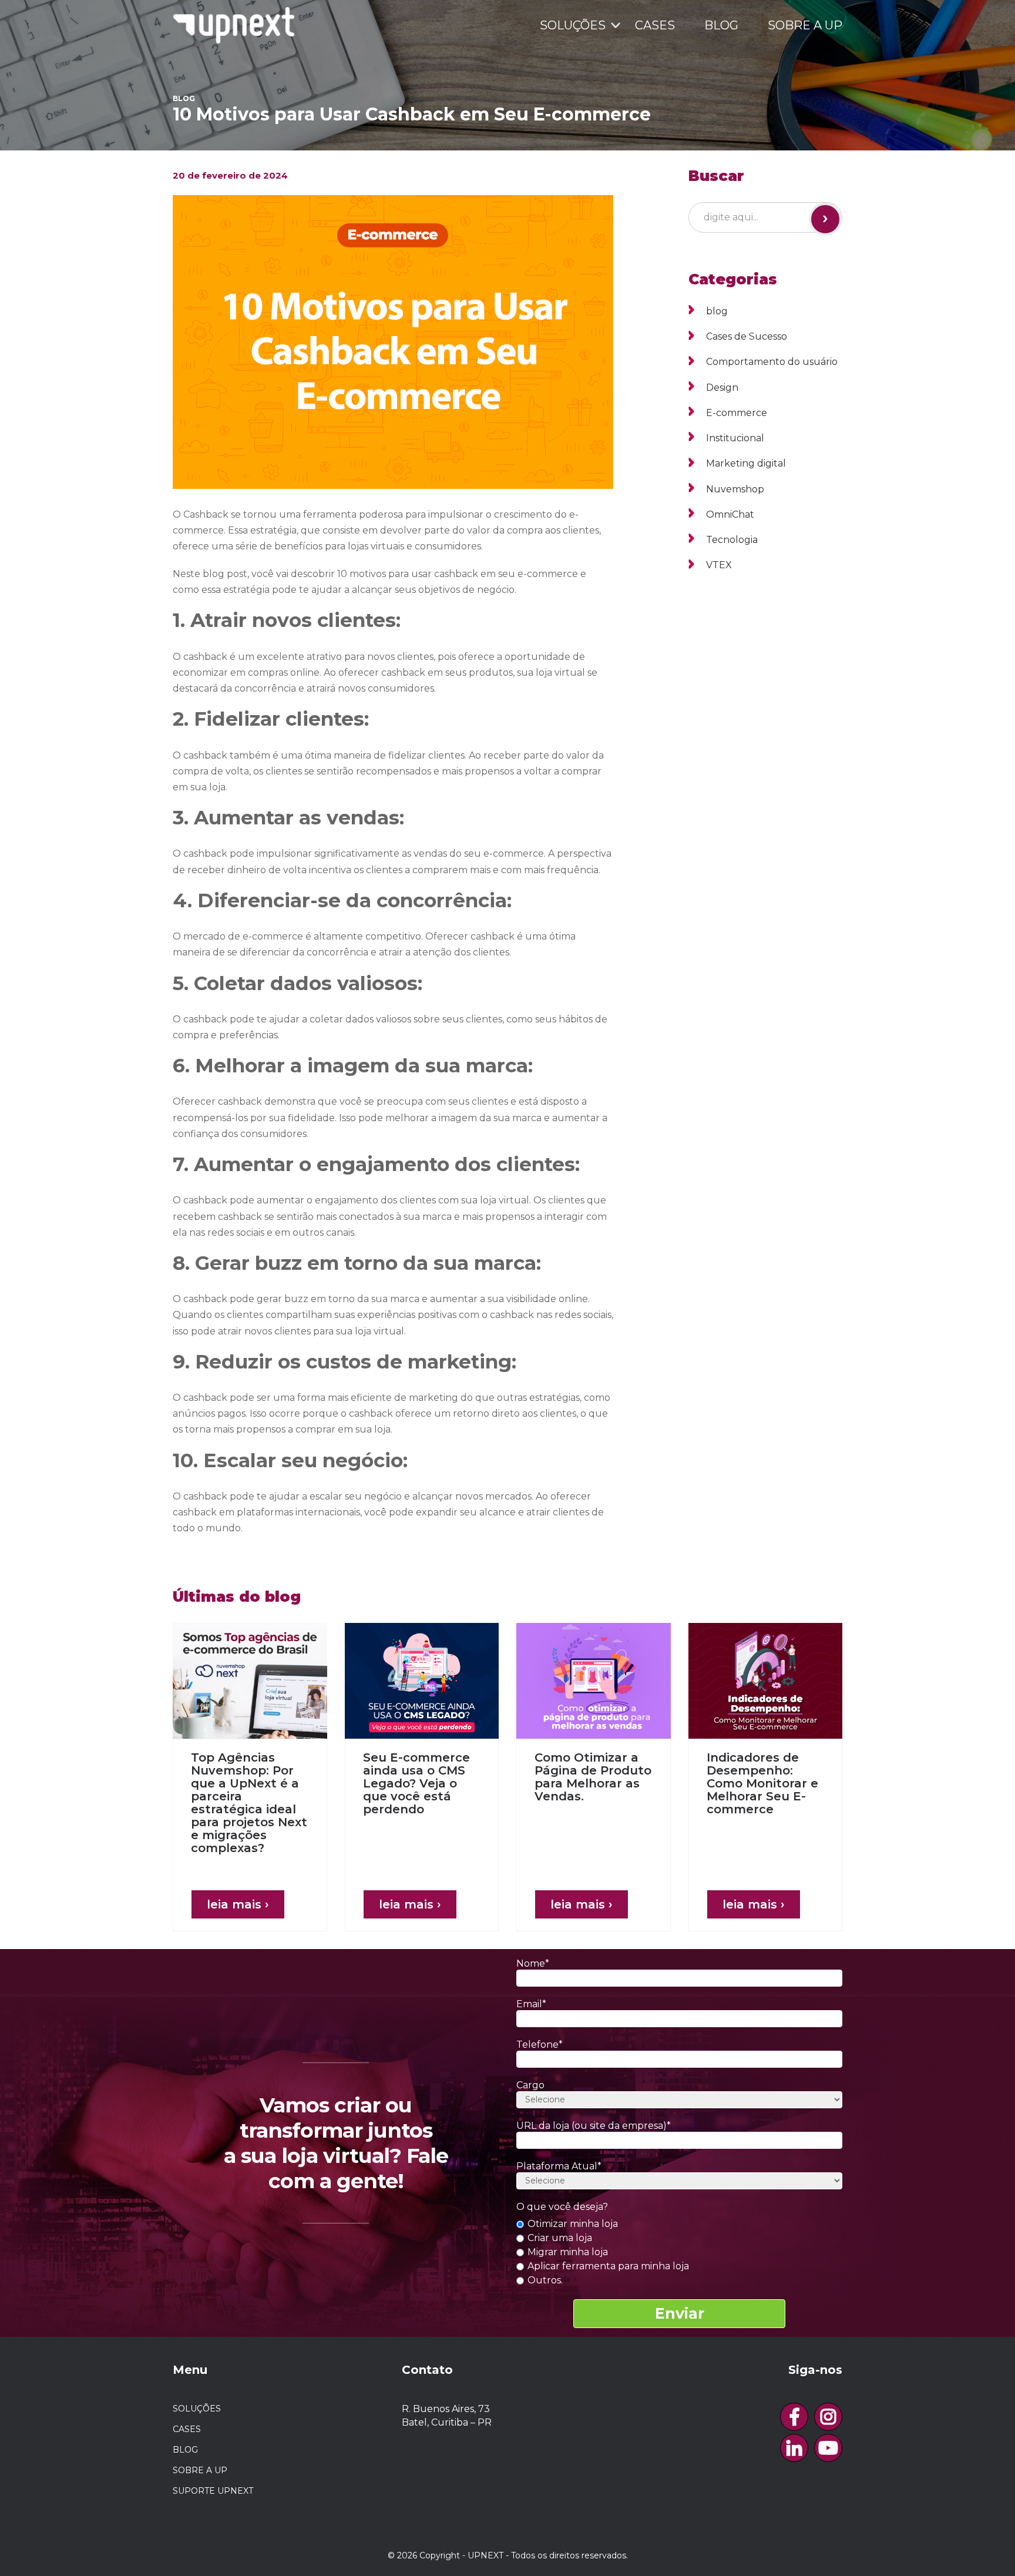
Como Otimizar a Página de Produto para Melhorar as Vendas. (593, 1777)
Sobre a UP (200, 2470)
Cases (655, 25)
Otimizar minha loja (572, 2224)
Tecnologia (732, 540)
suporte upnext (213, 2491)
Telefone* (540, 2045)
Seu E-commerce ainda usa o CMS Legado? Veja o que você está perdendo (416, 1783)
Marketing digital (746, 463)
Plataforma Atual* (559, 2166)
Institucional (735, 438)
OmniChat (730, 514)
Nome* (533, 1963)
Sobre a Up (805, 25)
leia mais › (238, 1904)
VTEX (719, 565)
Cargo (530, 2085)
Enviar (680, 2313)
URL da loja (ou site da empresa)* (594, 2126)
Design (722, 388)
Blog (721, 25)
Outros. (544, 2280)
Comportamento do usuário (772, 362)
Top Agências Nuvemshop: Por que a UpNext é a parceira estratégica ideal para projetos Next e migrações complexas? (249, 1803)
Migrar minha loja (567, 2252)
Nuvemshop (735, 489)
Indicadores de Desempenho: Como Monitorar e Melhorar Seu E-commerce (762, 1783)
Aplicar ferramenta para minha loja (607, 2266)
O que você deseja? (562, 2207)
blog (717, 311)
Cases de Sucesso (747, 336)
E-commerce (737, 413)
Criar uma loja (559, 2238)
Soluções (573, 25)
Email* (531, 2004)
